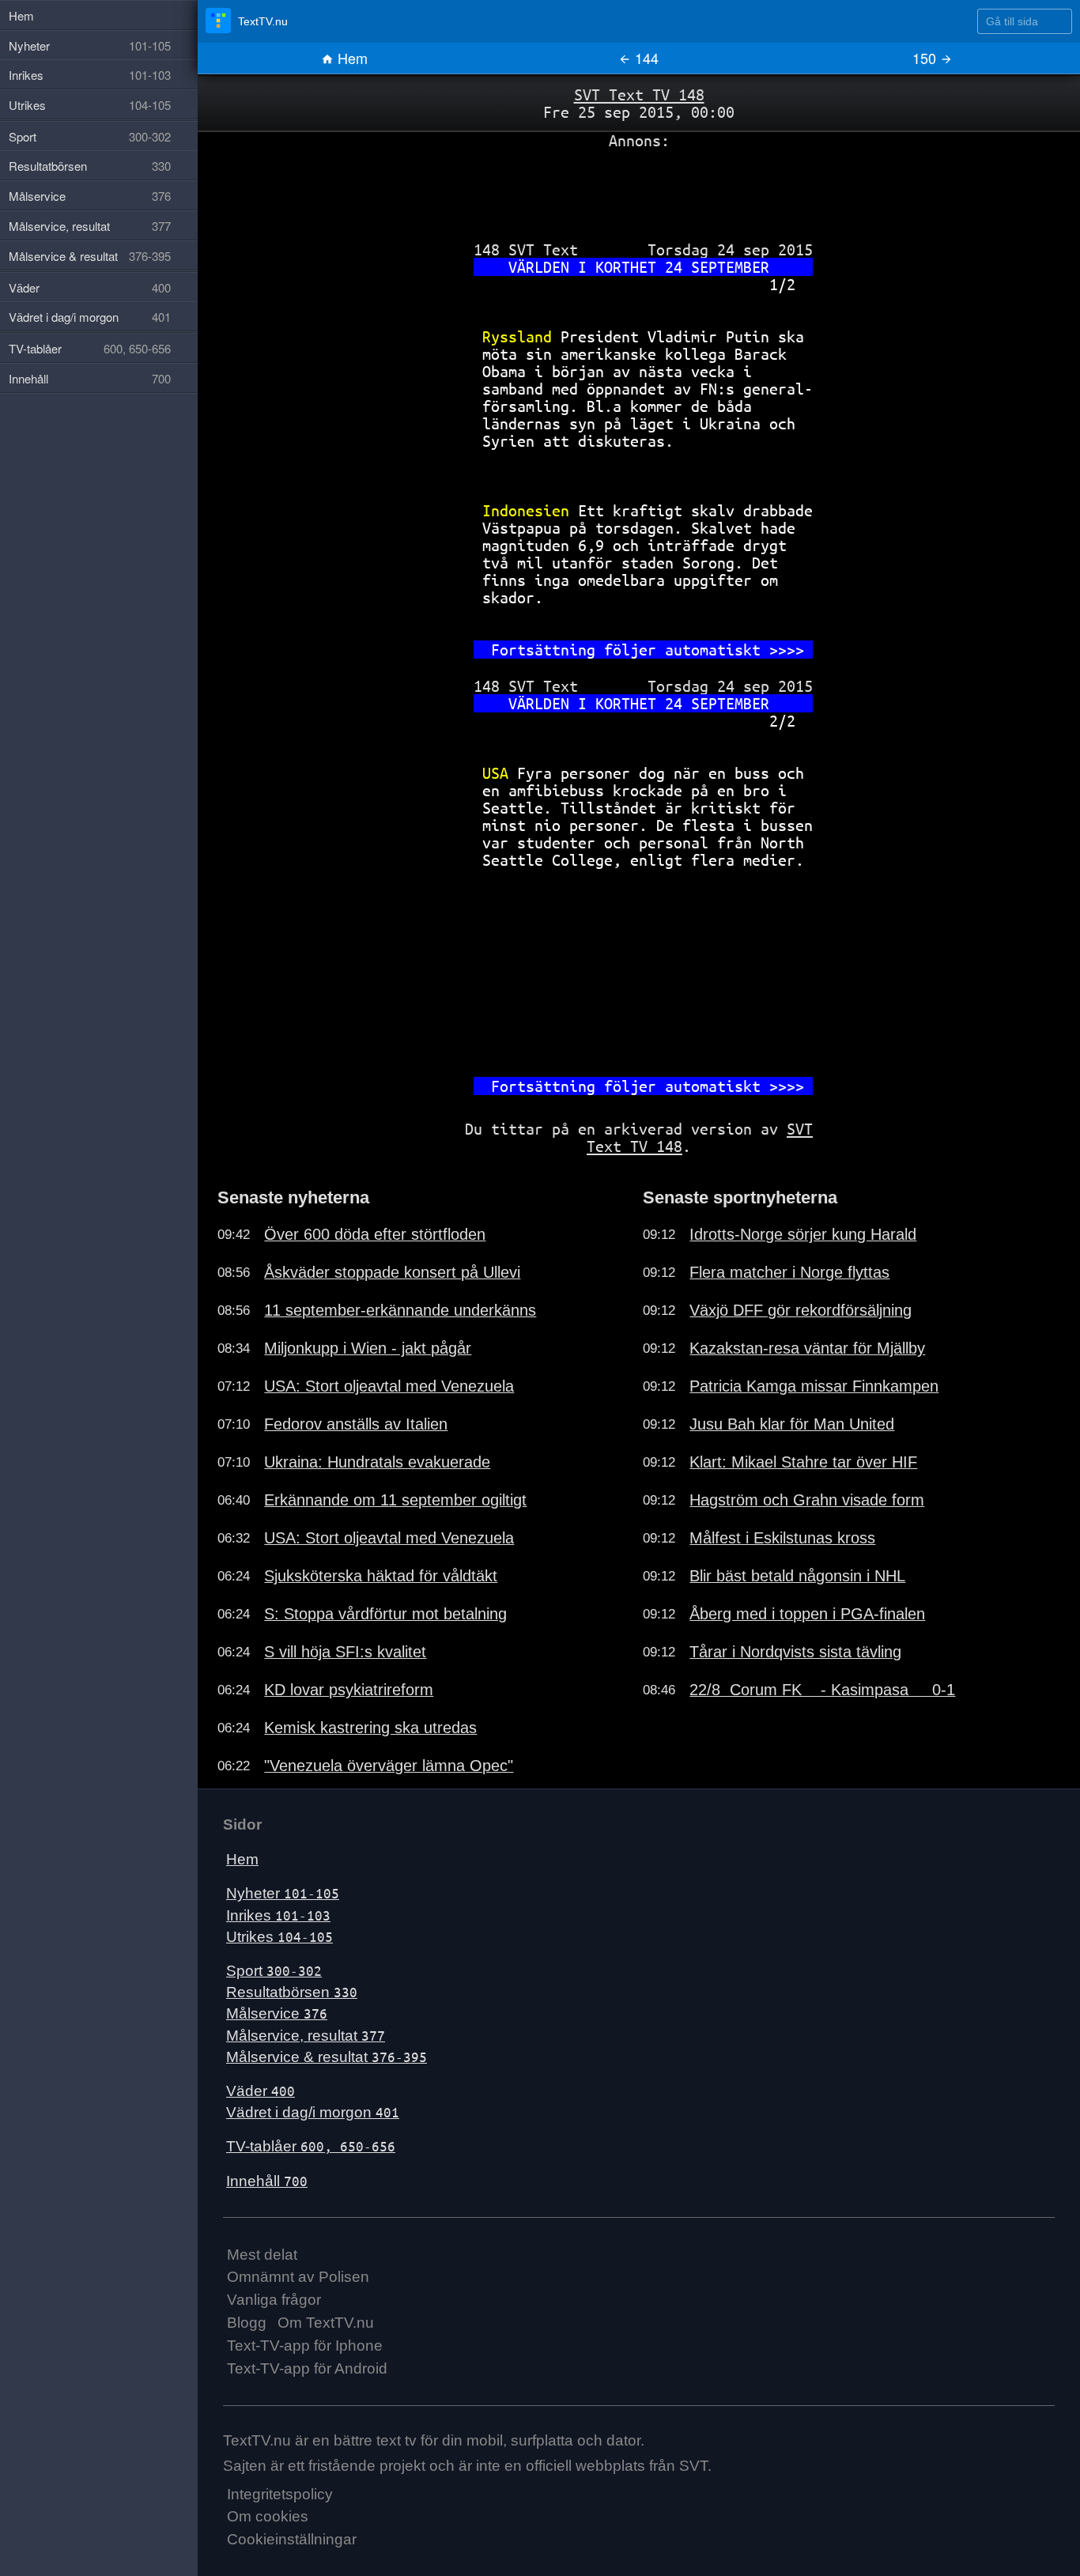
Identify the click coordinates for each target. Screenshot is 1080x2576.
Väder (261, 2091)
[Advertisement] (639, 189)
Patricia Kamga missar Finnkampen (814, 1386)
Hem (351, 58)
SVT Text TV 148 (639, 94)
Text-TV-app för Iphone (305, 2346)
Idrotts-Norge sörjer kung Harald (803, 1234)
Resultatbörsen (292, 1992)
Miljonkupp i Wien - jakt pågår (368, 1348)
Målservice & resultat (327, 2057)
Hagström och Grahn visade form (807, 1500)
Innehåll (267, 2181)
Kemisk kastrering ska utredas (370, 1728)
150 (926, 58)
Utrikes (279, 1937)
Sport (274, 1971)
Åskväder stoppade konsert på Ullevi (392, 1272)
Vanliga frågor (274, 2300)
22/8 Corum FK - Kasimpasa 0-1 (822, 1690)
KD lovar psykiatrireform (349, 1690)
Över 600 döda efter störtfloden (375, 1234)
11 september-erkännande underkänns (400, 1310)
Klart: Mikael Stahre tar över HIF (803, 1462)
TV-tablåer (311, 2146)
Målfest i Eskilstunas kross (782, 1538)
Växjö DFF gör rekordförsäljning (801, 1310)
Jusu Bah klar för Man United (792, 1424)
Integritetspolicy (280, 2494)
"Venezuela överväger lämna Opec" (389, 1766)
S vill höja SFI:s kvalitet (345, 1652)
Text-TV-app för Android (307, 2368)
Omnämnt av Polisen (298, 2277)
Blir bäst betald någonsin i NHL (797, 1576)
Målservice (277, 2013)
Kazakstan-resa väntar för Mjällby (807, 1348)
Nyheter (283, 1893)
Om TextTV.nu (326, 2323)
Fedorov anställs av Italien (356, 1424)
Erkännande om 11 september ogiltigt (395, 1500)
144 (645, 58)
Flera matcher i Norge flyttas (789, 1272)
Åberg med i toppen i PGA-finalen (807, 1614)
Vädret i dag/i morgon (313, 2112)
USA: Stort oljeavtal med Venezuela (389, 1386)
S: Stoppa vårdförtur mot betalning (385, 1614)
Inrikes (278, 1915)
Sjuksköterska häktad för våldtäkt (381, 1576)
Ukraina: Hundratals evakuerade (377, 1462)
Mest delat (262, 2255)
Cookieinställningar (292, 2539)
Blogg (247, 2323)
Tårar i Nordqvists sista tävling (795, 1652)
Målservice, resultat (306, 2036)
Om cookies (268, 2516)
